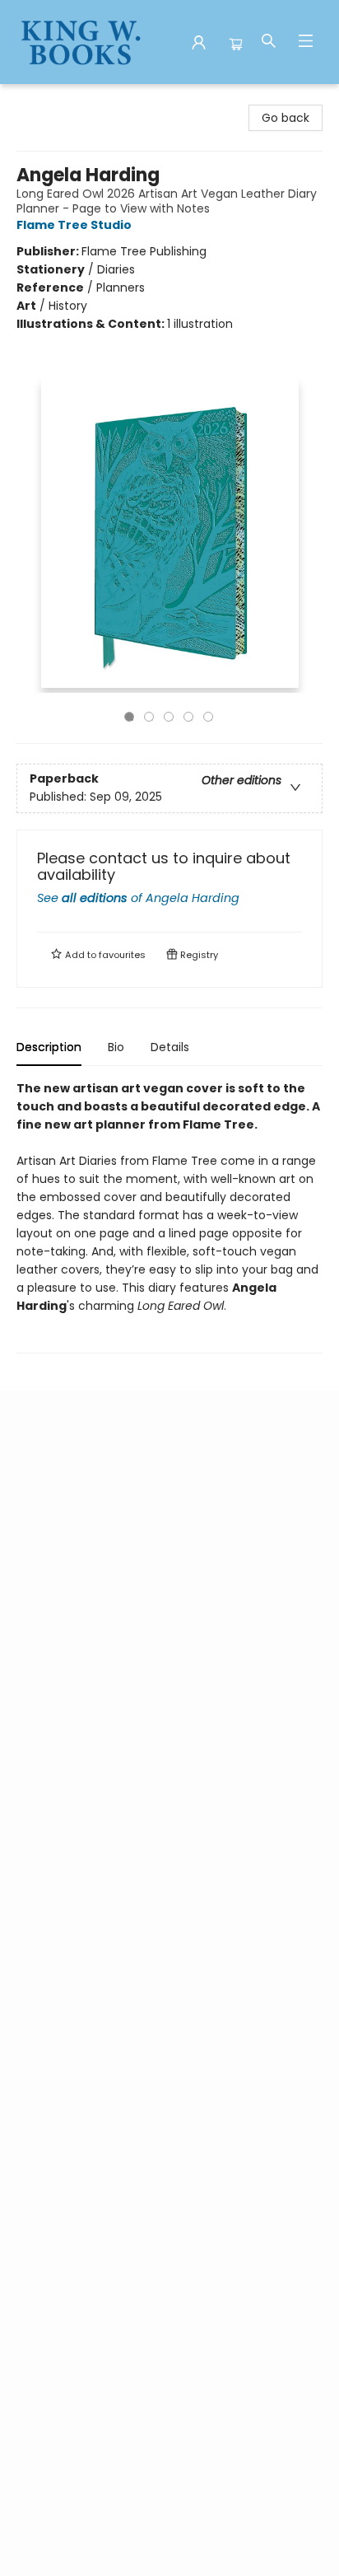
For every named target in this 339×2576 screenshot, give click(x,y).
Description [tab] (49, 1047)
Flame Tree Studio (74, 225)
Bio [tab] (116, 1047)
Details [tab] (170, 1047)
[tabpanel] (169, 1216)
